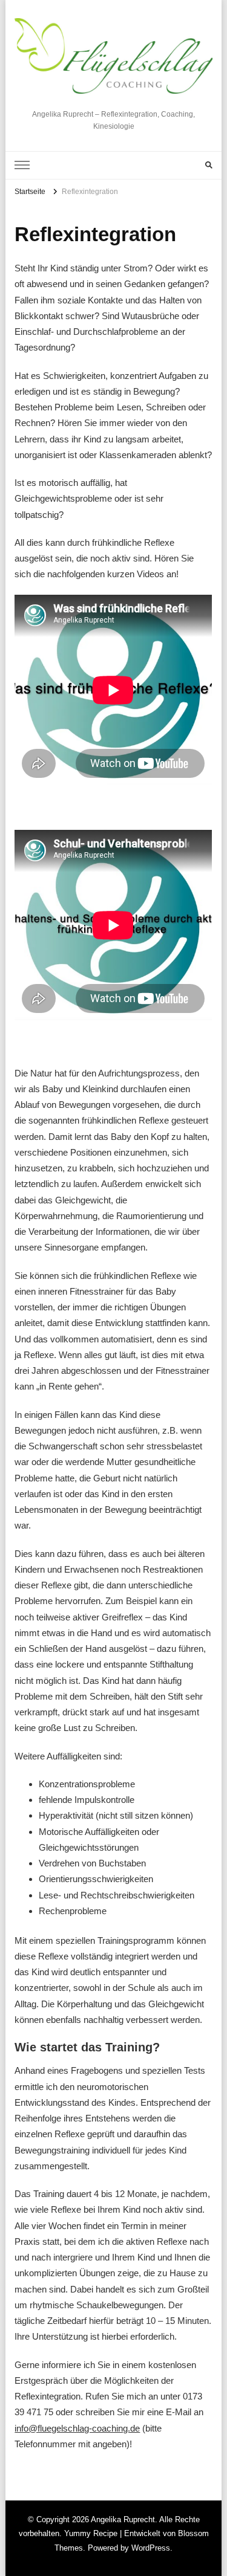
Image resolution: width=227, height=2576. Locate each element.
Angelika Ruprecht (113, 100)
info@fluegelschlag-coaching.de (77, 2428)
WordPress (151, 2548)
